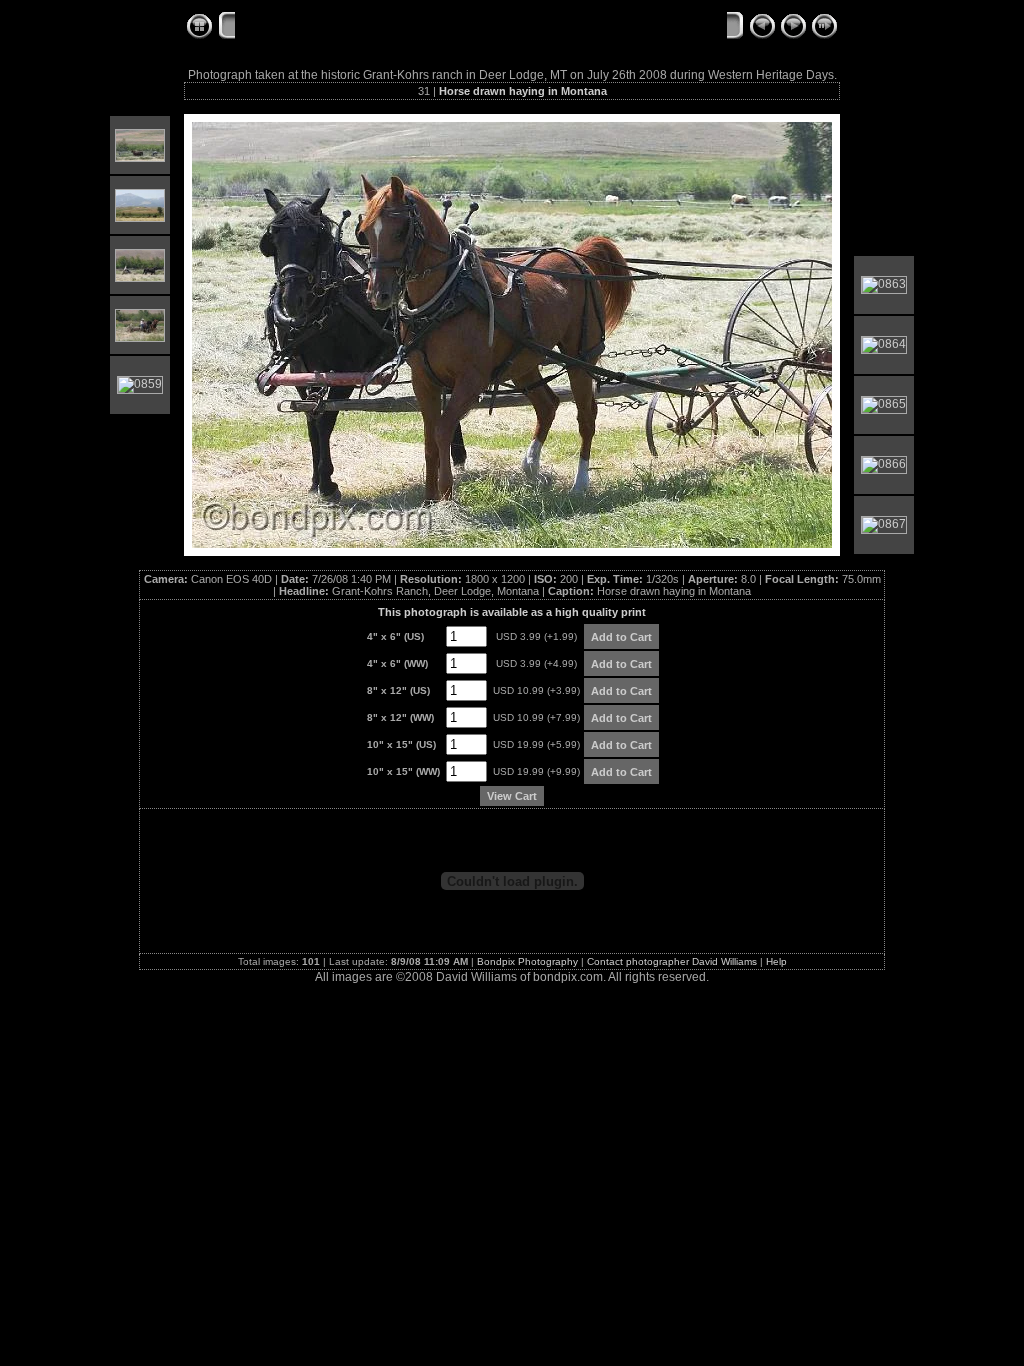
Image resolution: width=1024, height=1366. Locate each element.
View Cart (512, 796)
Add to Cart (621, 637)
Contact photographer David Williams (672, 961)
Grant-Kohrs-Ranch (301, 27)
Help (776, 961)
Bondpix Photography (527, 961)
